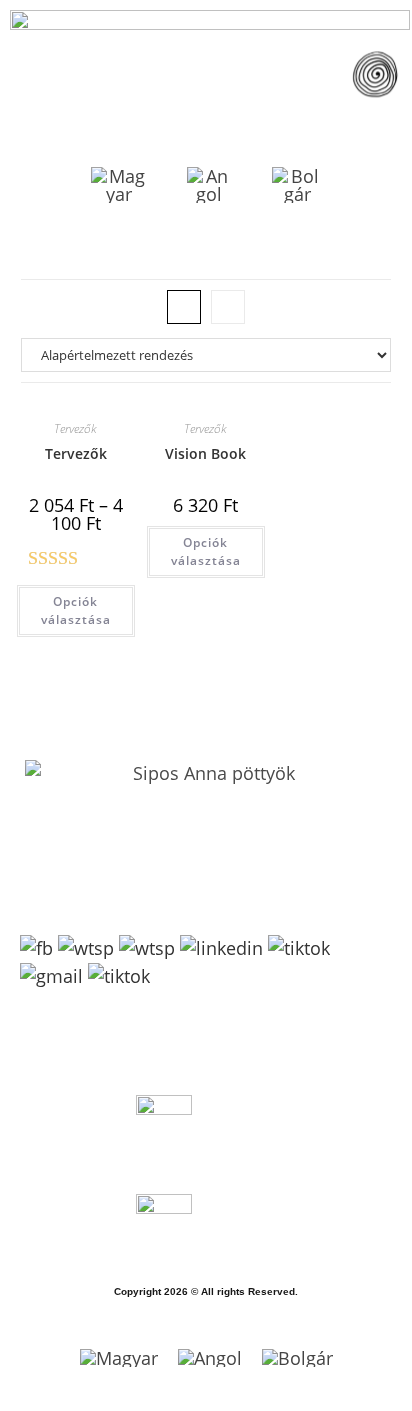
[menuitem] (119, 185)
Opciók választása (76, 610)
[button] (374, 77)
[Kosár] (371, 248)
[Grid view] (184, 307)
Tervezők (75, 428)
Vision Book (205, 453)
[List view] (228, 307)
